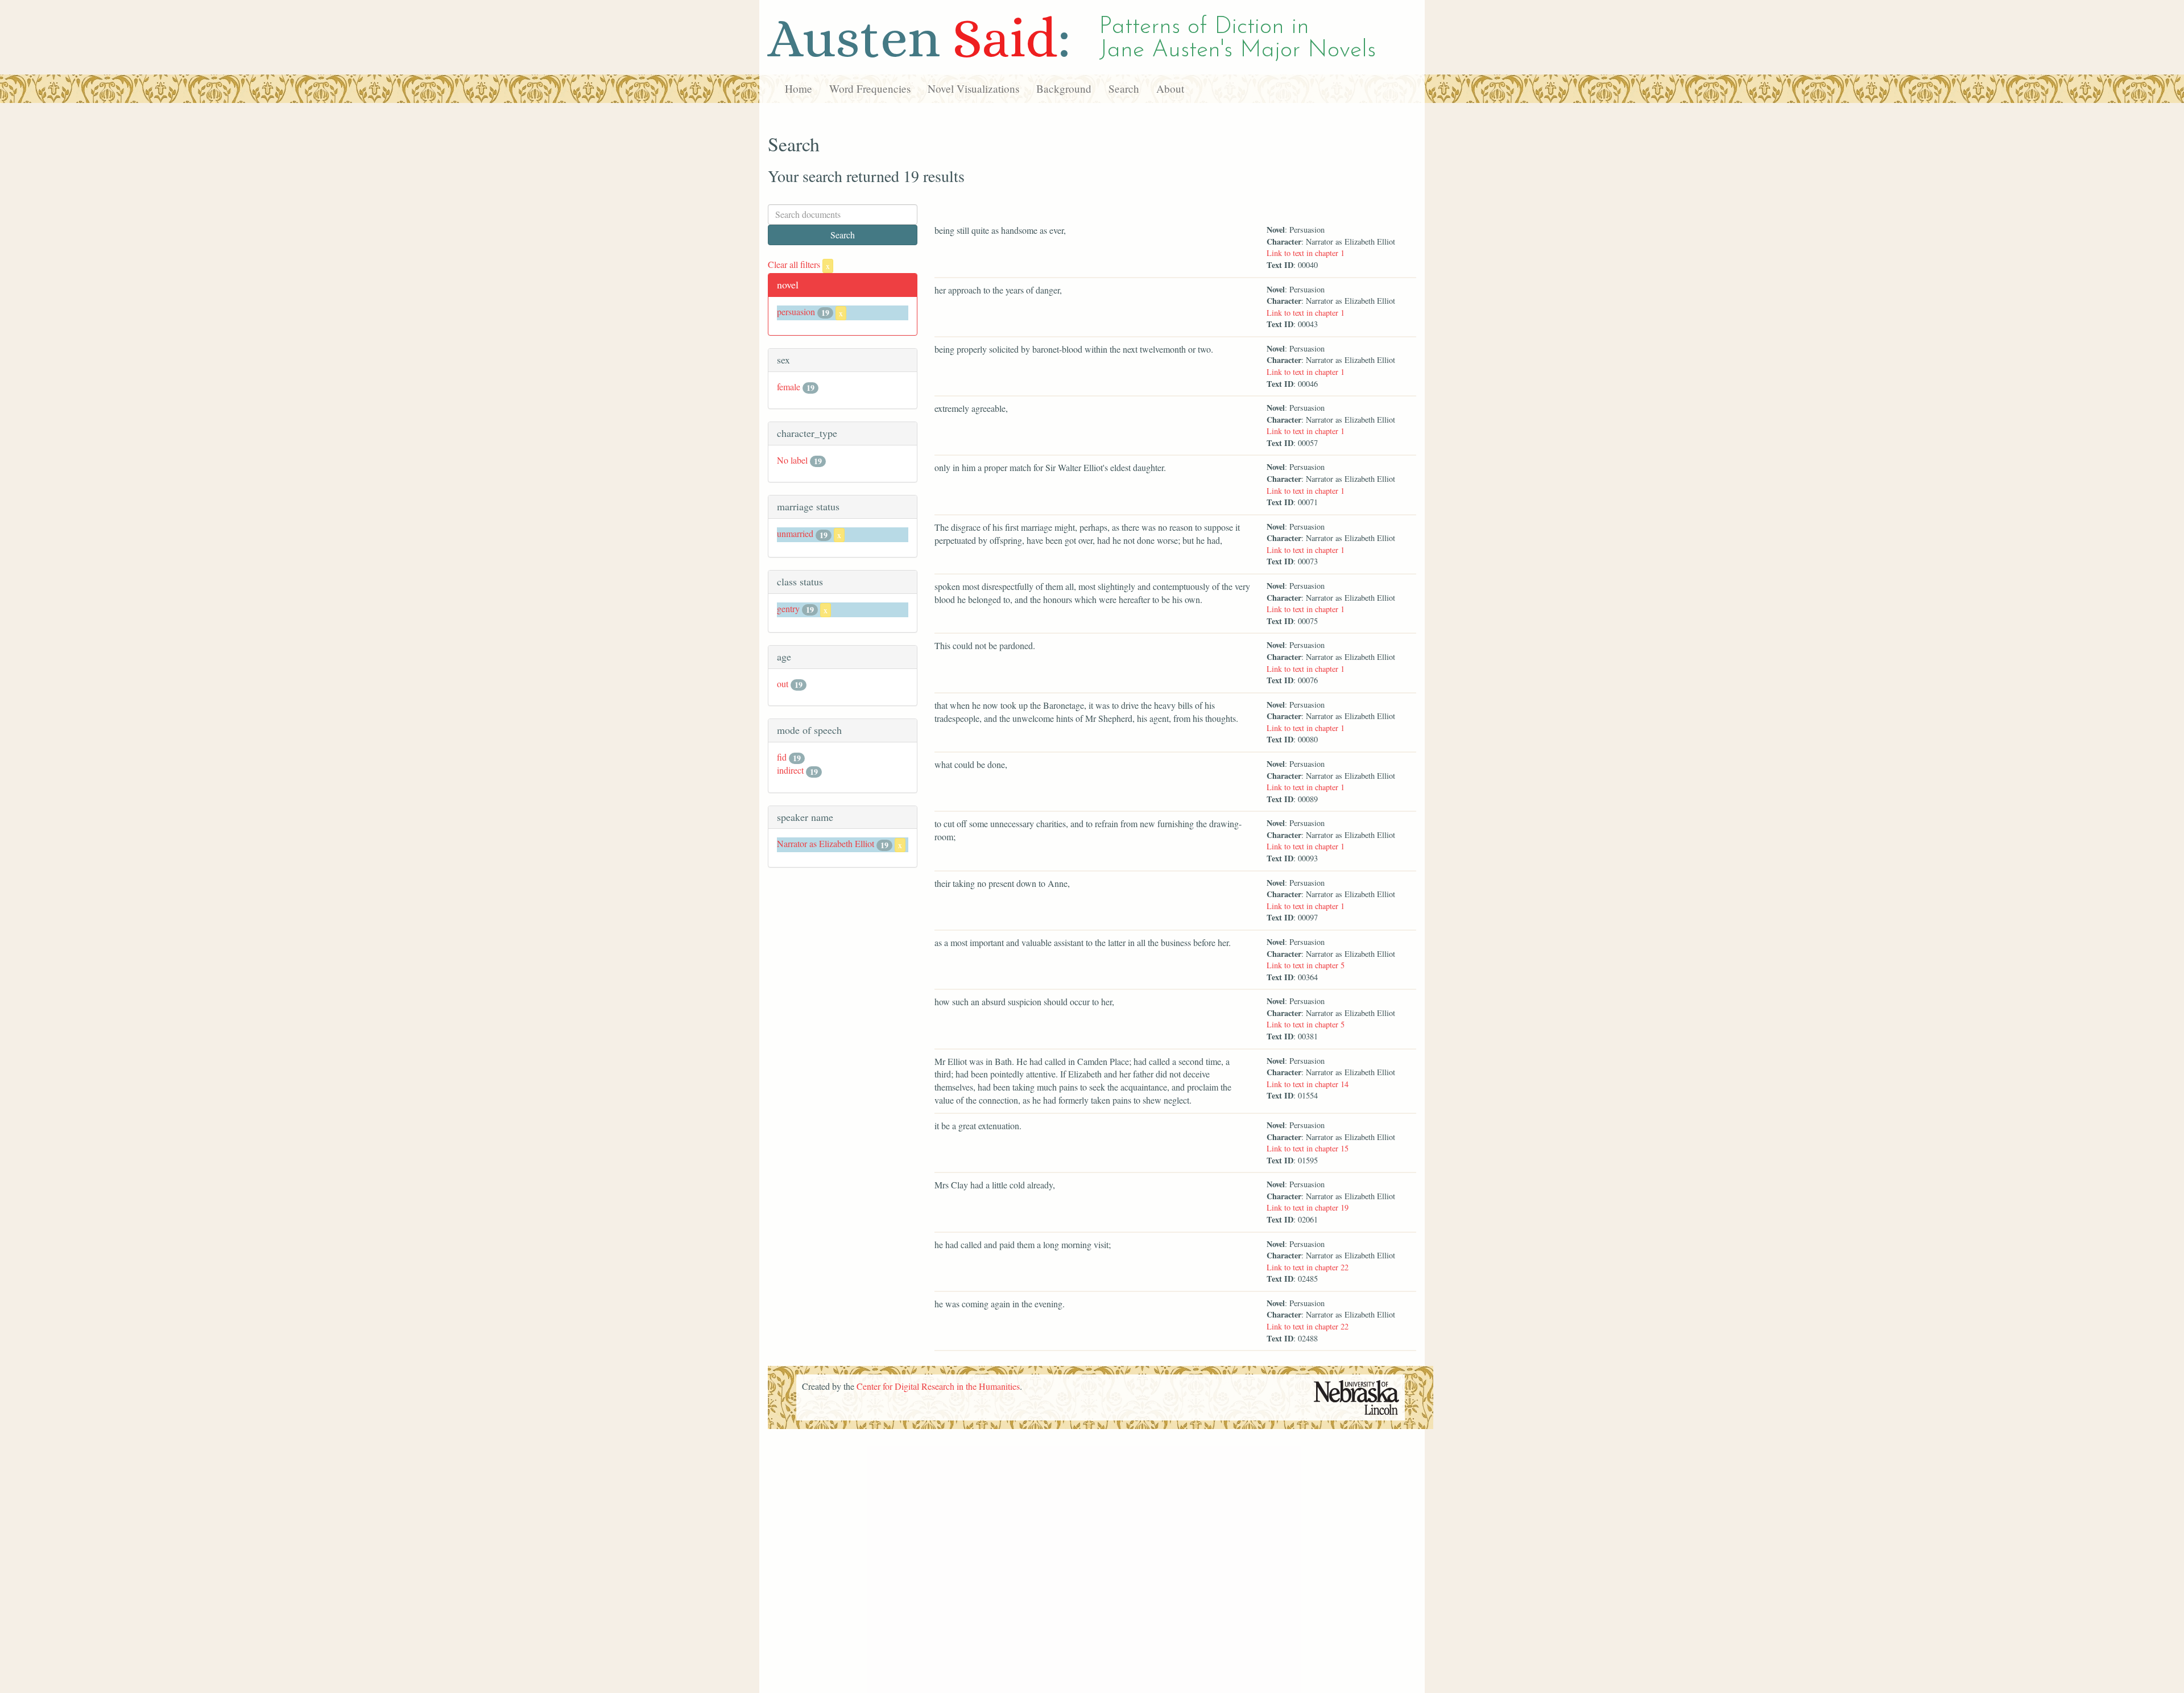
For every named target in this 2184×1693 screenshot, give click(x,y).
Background (1064, 88)
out (783, 684)
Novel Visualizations (973, 88)
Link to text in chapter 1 (1306, 253)
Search (1124, 88)
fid (782, 757)
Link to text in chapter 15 (1308, 1148)
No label (792, 460)
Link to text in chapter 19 (1308, 1207)
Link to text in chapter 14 (1308, 1084)
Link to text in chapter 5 (1306, 965)
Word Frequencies (870, 88)
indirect (790, 770)
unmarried (795, 533)
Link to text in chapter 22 (1308, 1267)
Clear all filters (799, 264)
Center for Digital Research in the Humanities (938, 1386)
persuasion (796, 311)
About (1170, 88)
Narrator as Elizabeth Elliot (826, 843)
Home (799, 88)
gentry (788, 608)
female (789, 387)
